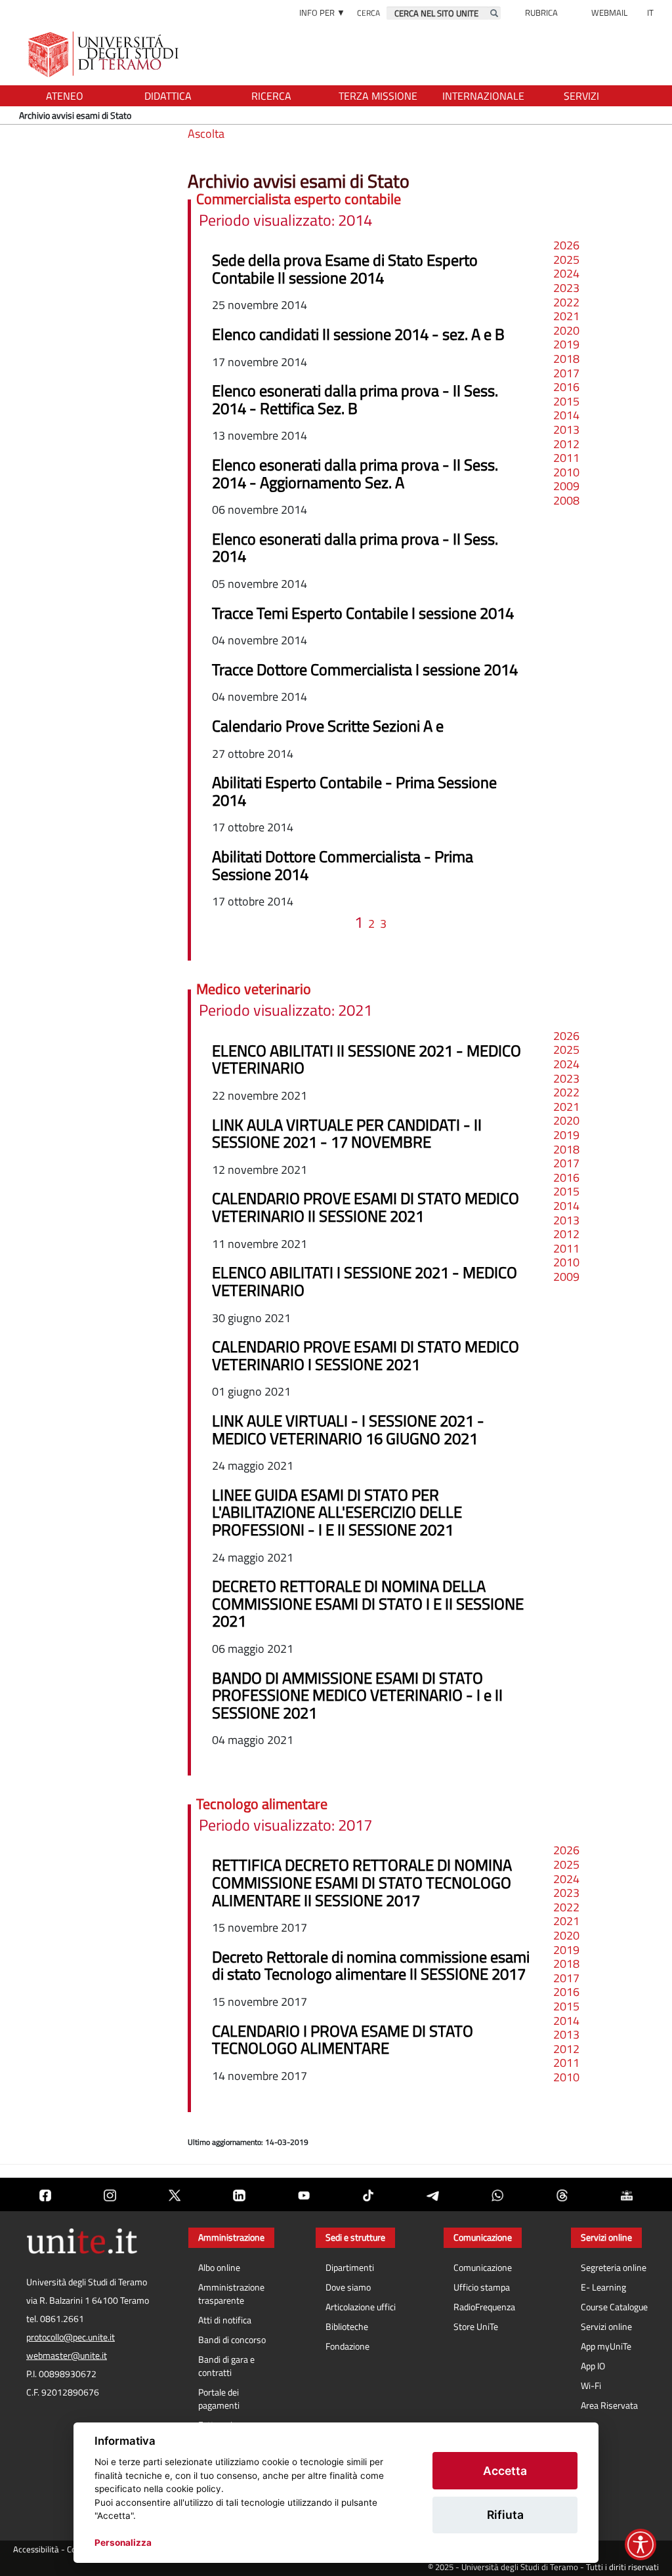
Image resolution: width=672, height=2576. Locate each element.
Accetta (505, 2471)
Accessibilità (36, 2549)
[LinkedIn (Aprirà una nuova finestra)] (239, 2194)
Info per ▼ (322, 12)
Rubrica (541, 12)
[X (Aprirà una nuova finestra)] (175, 2194)
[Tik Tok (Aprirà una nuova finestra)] (368, 2194)
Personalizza (123, 2543)
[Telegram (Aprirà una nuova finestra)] (432, 2194)
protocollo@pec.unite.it (71, 2337)
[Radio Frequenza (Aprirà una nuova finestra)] (627, 2194)
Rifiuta (505, 2515)
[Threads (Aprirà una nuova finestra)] (562, 2194)
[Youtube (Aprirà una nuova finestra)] (304, 2194)
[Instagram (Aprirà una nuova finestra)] (110, 2194)
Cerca (368, 13)
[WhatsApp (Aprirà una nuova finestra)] (497, 2194)
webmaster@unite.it (67, 2356)
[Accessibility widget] (640, 2545)
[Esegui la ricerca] (494, 13)
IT (650, 12)
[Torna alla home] (105, 54)
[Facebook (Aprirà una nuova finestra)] (45, 2194)
